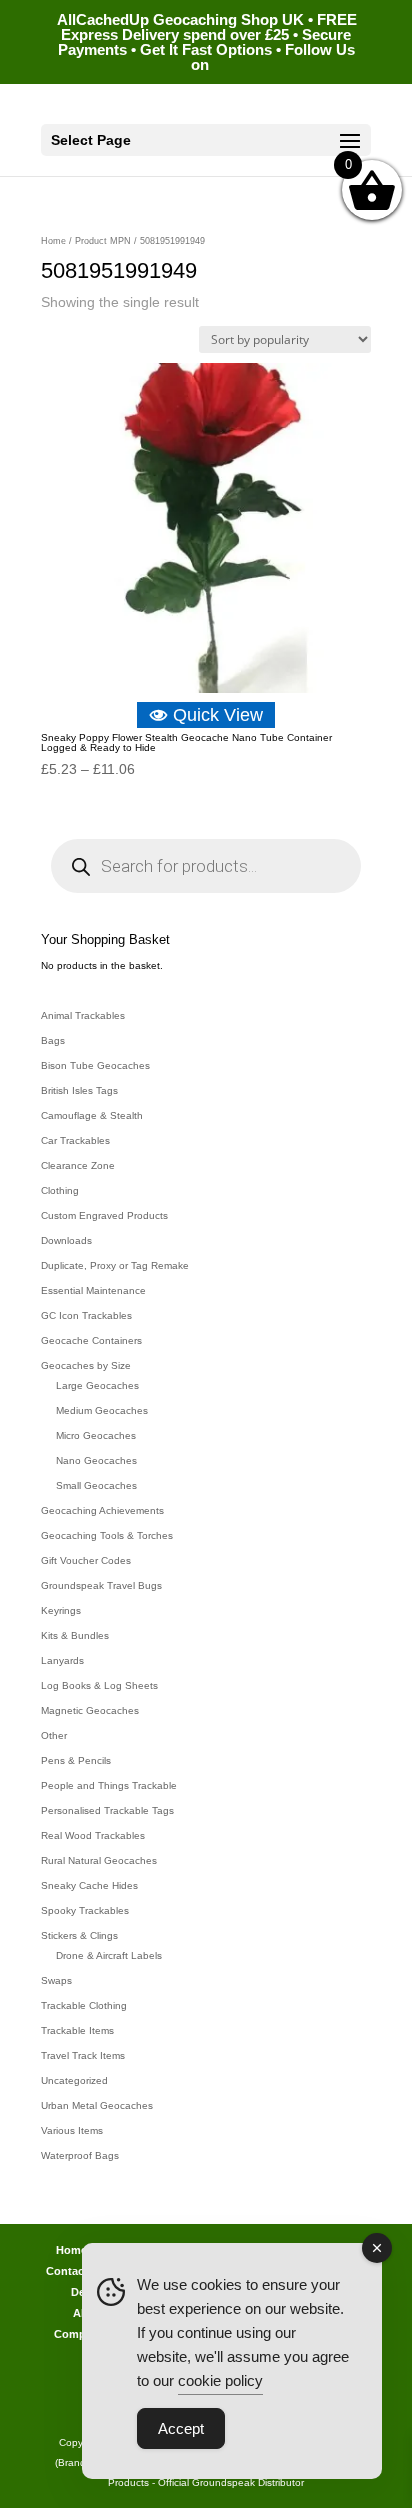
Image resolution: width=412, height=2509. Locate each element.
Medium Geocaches (102, 1410)
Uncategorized (74, 2080)
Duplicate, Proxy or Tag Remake (115, 1265)
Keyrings (61, 1610)
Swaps (56, 1980)
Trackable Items (77, 2030)
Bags (53, 1040)
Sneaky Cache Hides (89, 1885)
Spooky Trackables (85, 1910)
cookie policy (220, 2380)
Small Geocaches (96, 1485)
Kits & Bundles (75, 1635)
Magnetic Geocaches (90, 1710)
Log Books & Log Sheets (99, 1685)
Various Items (72, 2130)
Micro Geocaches (96, 1435)
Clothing (60, 1190)
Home (53, 241)
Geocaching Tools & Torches (107, 1535)
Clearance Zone (78, 1165)
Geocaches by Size (86, 1365)
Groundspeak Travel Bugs (101, 1585)
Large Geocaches (97, 1385)
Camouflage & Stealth (92, 1115)
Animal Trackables (83, 1015)
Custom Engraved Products (104, 1215)
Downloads (66, 1240)
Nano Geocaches (96, 1460)
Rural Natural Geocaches (99, 1860)
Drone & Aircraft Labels (109, 1955)
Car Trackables (75, 1140)
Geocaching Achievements (102, 1510)
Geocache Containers (91, 1340)
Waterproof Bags (80, 2155)
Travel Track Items (83, 2055)
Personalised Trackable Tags (107, 1810)
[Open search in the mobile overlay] (206, 866)
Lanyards (62, 1660)
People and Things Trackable (109, 1785)
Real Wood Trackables (93, 1835)
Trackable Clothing (84, 2005)
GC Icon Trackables (86, 1315)
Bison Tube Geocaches (95, 1065)
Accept (181, 2428)
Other (54, 1735)
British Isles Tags (79, 1090)
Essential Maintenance (93, 1290)
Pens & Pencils (76, 1760)
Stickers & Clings (79, 1935)
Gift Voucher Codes (86, 1560)
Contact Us (75, 2271)
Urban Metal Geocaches (97, 2105)
